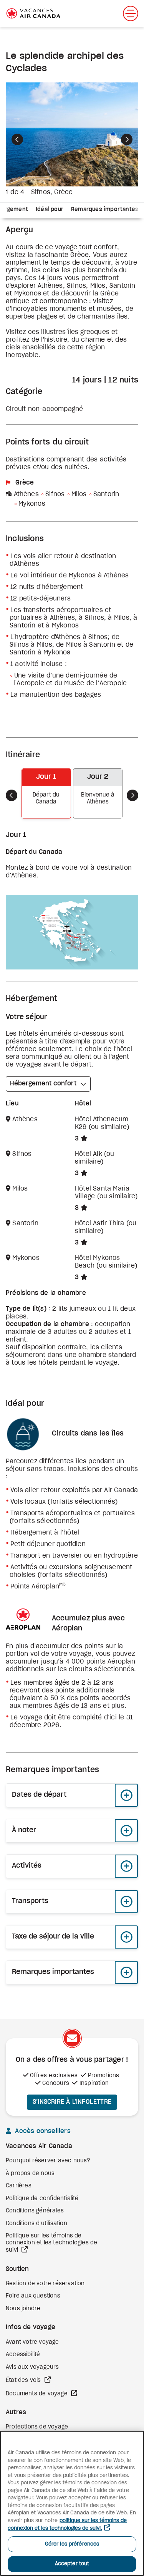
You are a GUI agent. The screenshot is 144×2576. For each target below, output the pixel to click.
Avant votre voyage (32, 2342)
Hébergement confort (43, 1083)
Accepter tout (72, 2564)
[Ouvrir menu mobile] (131, 13)
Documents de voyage (37, 2394)
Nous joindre (23, 2309)
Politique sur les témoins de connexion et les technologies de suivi (51, 2243)
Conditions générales (35, 2211)
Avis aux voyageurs (32, 2367)
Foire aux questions (33, 2296)
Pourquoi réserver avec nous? (48, 2161)
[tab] (50, 210)
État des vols (24, 2380)
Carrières (19, 2186)
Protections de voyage (37, 2427)
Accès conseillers (42, 2131)
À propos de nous (30, 2173)
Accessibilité (23, 2355)
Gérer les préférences (72, 2544)
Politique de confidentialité (42, 2199)
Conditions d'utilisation (36, 2224)
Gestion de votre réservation (45, 2284)
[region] (72, 2503)
